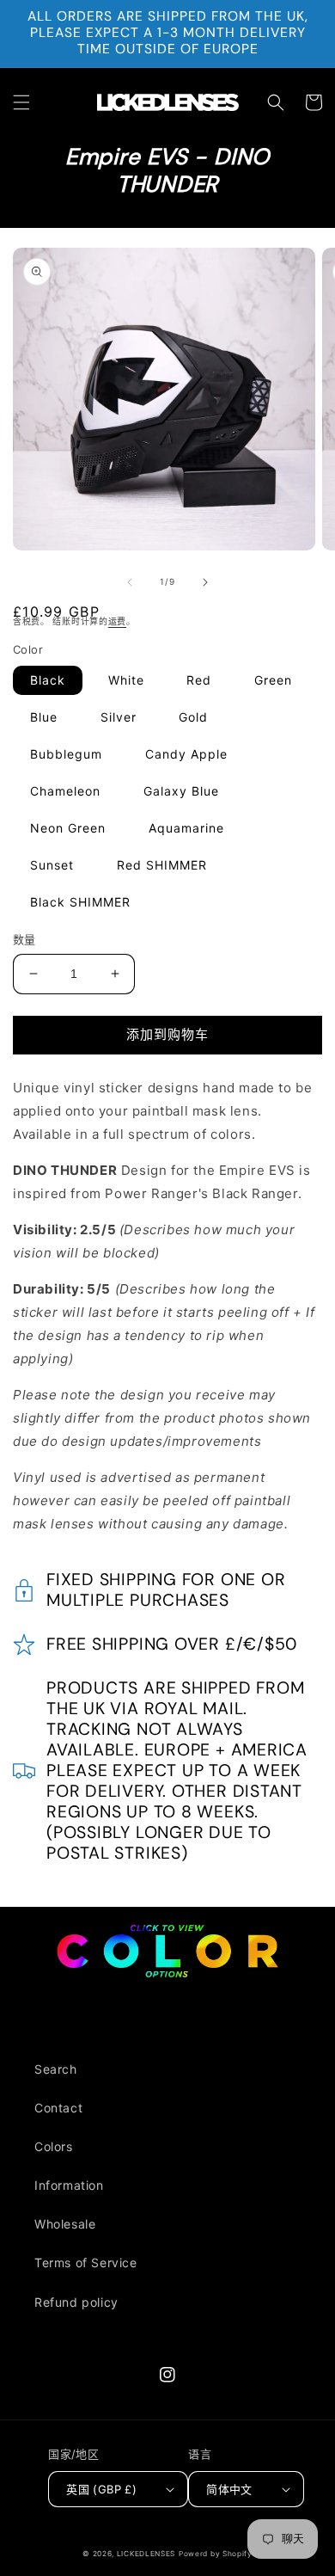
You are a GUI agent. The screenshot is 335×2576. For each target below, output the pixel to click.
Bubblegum (66, 754)
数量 (24, 939)
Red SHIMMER (162, 865)
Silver (119, 717)
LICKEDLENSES (146, 2554)
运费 (117, 621)
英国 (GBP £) (101, 2489)
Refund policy (76, 2302)
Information (69, 2185)
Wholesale (65, 2224)
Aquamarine (186, 828)
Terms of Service (86, 2262)
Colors (54, 2146)
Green (273, 680)
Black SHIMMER (80, 902)
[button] (21, 102)
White (126, 680)
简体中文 (229, 2489)
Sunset (52, 865)
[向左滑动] (130, 582)
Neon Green (68, 828)
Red (199, 680)
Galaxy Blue (181, 791)
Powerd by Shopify (216, 2554)
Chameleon (65, 791)
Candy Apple (186, 754)
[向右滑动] (205, 582)
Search (56, 2069)
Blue (44, 717)
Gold (193, 717)
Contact (58, 2108)
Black (48, 680)
